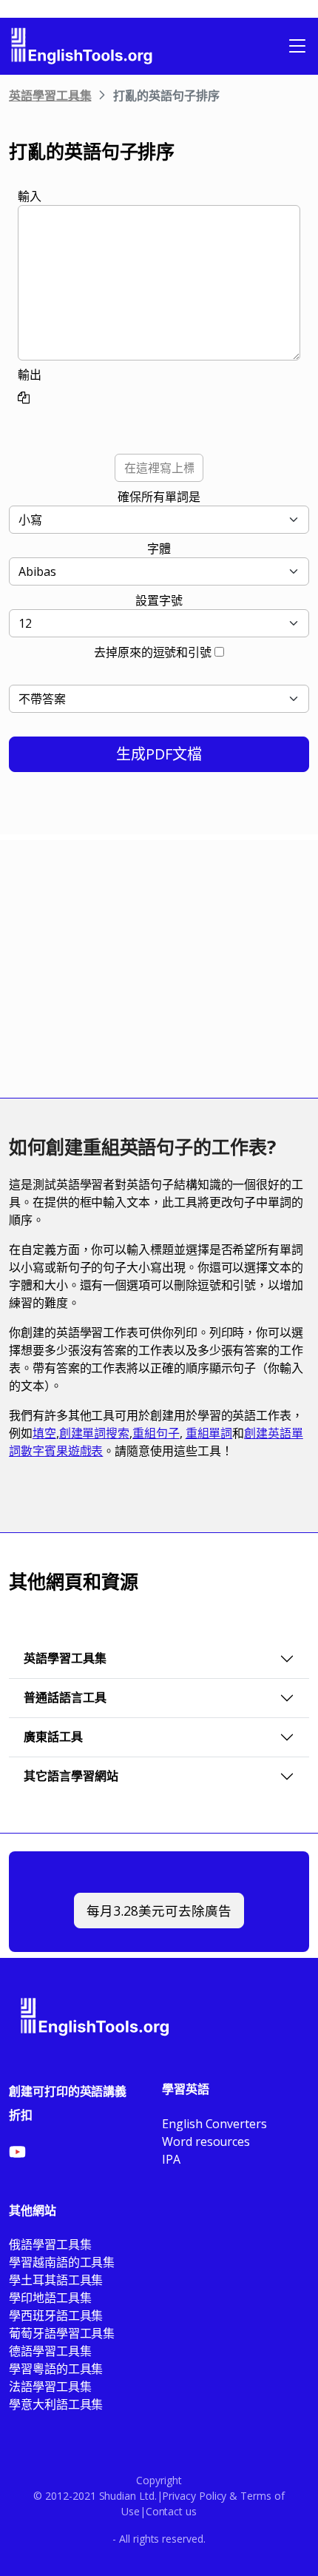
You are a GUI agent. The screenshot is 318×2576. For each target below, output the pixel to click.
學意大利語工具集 (56, 2404)
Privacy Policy (194, 2496)
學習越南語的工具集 (62, 2262)
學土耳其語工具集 (56, 2280)
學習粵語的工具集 (56, 2369)
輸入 (30, 196)
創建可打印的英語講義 (68, 2091)
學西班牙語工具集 (56, 2315)
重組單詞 (209, 1433)
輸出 (30, 375)
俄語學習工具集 (50, 2244)
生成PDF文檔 (159, 754)
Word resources (206, 2141)
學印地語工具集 (50, 2298)
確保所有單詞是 (159, 497)
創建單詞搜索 (95, 1433)
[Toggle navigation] (297, 46)
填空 (44, 1433)
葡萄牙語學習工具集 (62, 2333)
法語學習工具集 (50, 2387)
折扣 (21, 2115)
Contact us (171, 2511)
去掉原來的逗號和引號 (153, 652)
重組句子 (156, 1433)
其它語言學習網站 (71, 1776)
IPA (171, 2159)
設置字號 (159, 600)
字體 (159, 549)
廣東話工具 (53, 1737)
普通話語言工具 (65, 1697)
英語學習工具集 (50, 95)
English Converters (214, 2124)
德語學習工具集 (50, 2351)
